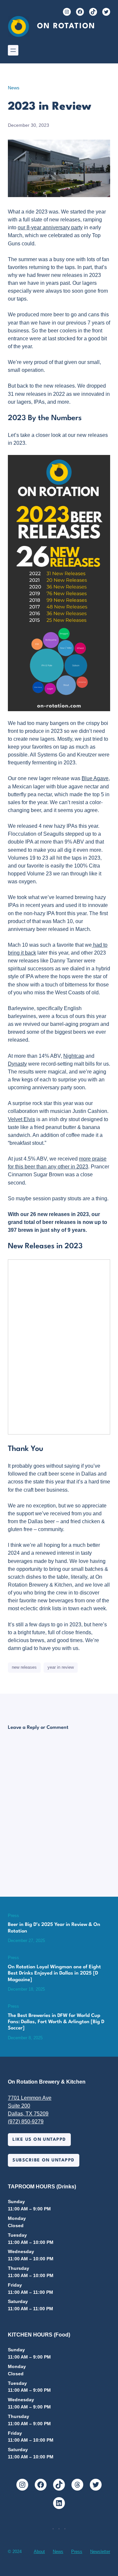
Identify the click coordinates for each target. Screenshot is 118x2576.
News (14, 88)
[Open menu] (13, 50)
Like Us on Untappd (39, 2140)
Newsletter (100, 2552)
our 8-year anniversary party (50, 227)
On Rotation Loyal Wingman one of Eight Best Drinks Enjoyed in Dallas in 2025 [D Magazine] (54, 1974)
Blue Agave (95, 778)
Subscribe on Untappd (43, 2160)
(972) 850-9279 (26, 2121)
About (39, 2552)
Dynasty (17, 1064)
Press (13, 1916)
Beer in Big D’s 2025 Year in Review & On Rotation (54, 1928)
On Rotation (66, 26)
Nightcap (74, 1056)
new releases (24, 1667)
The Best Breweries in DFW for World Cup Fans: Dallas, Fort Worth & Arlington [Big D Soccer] (56, 2022)
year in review (61, 1667)
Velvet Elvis (21, 1119)
